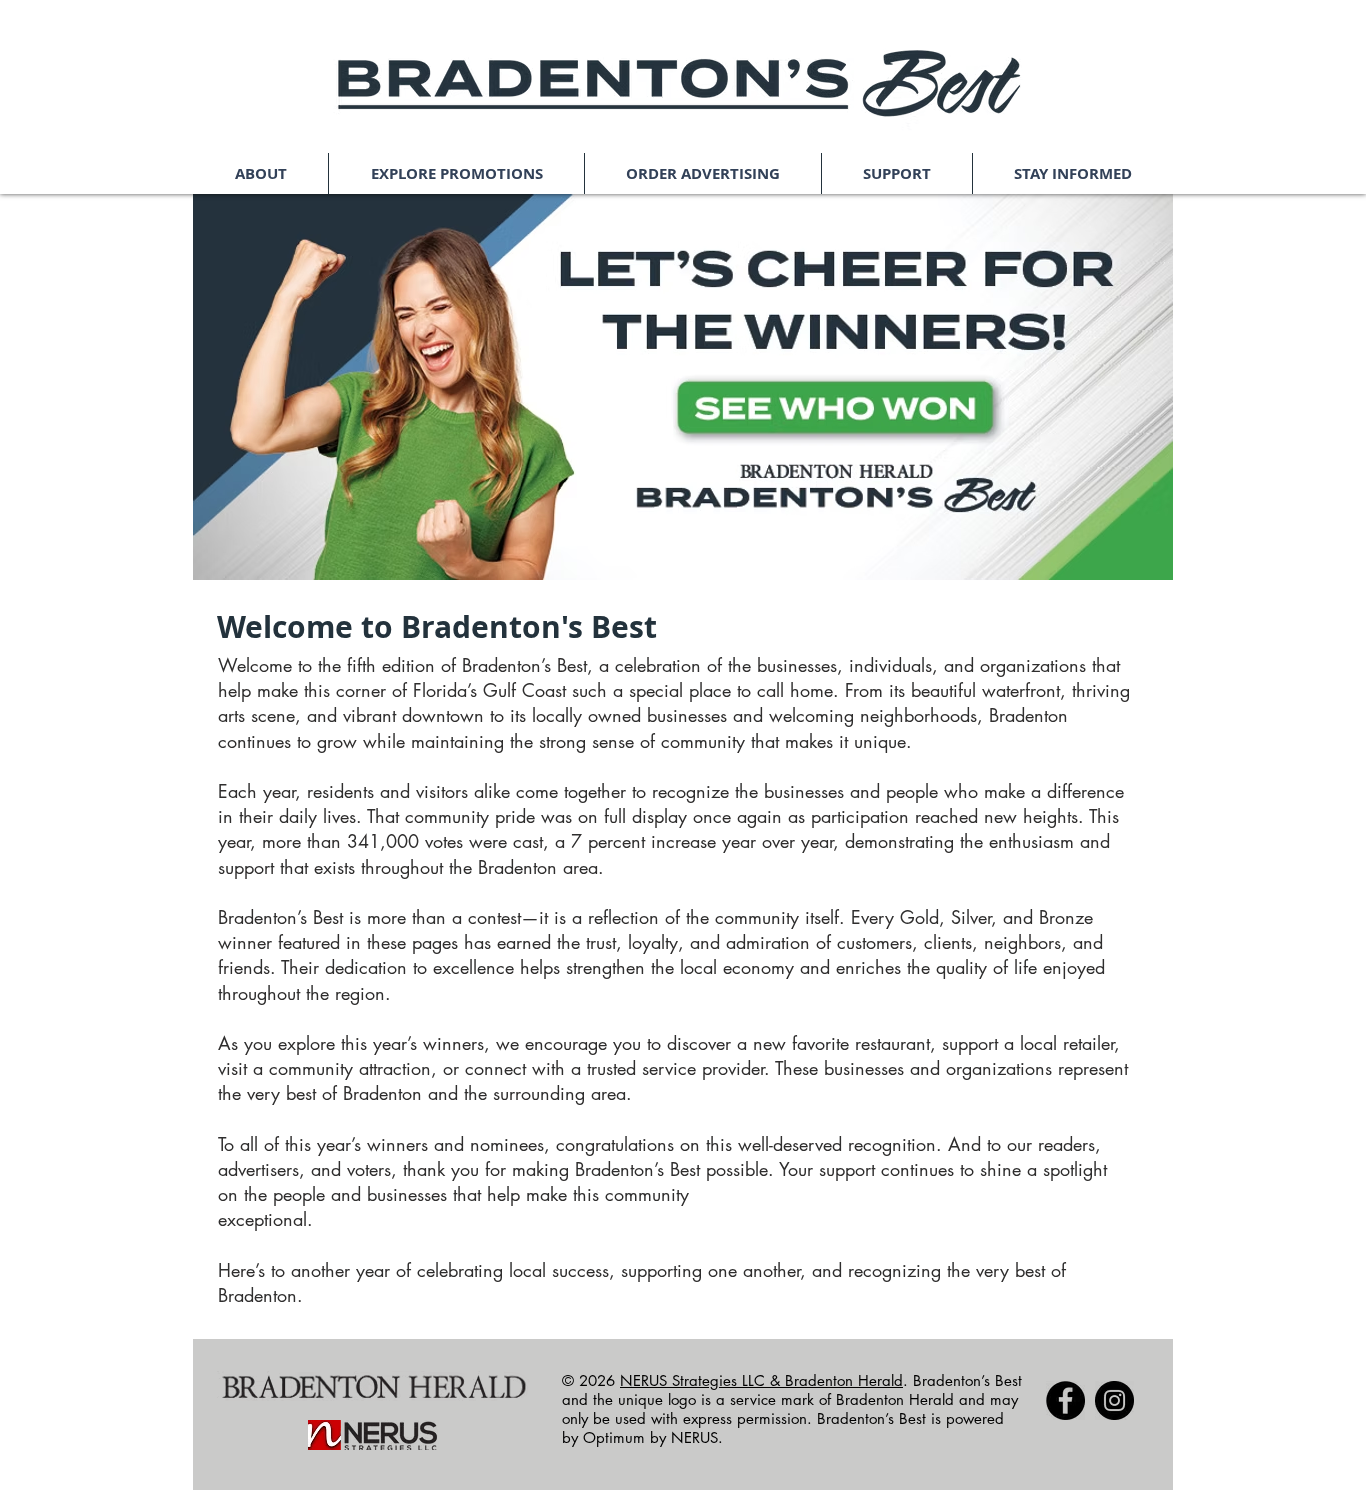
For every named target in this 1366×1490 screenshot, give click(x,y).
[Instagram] (1114, 1400)
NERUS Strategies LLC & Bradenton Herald (761, 1380)
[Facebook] (1065, 1400)
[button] (260, 173)
